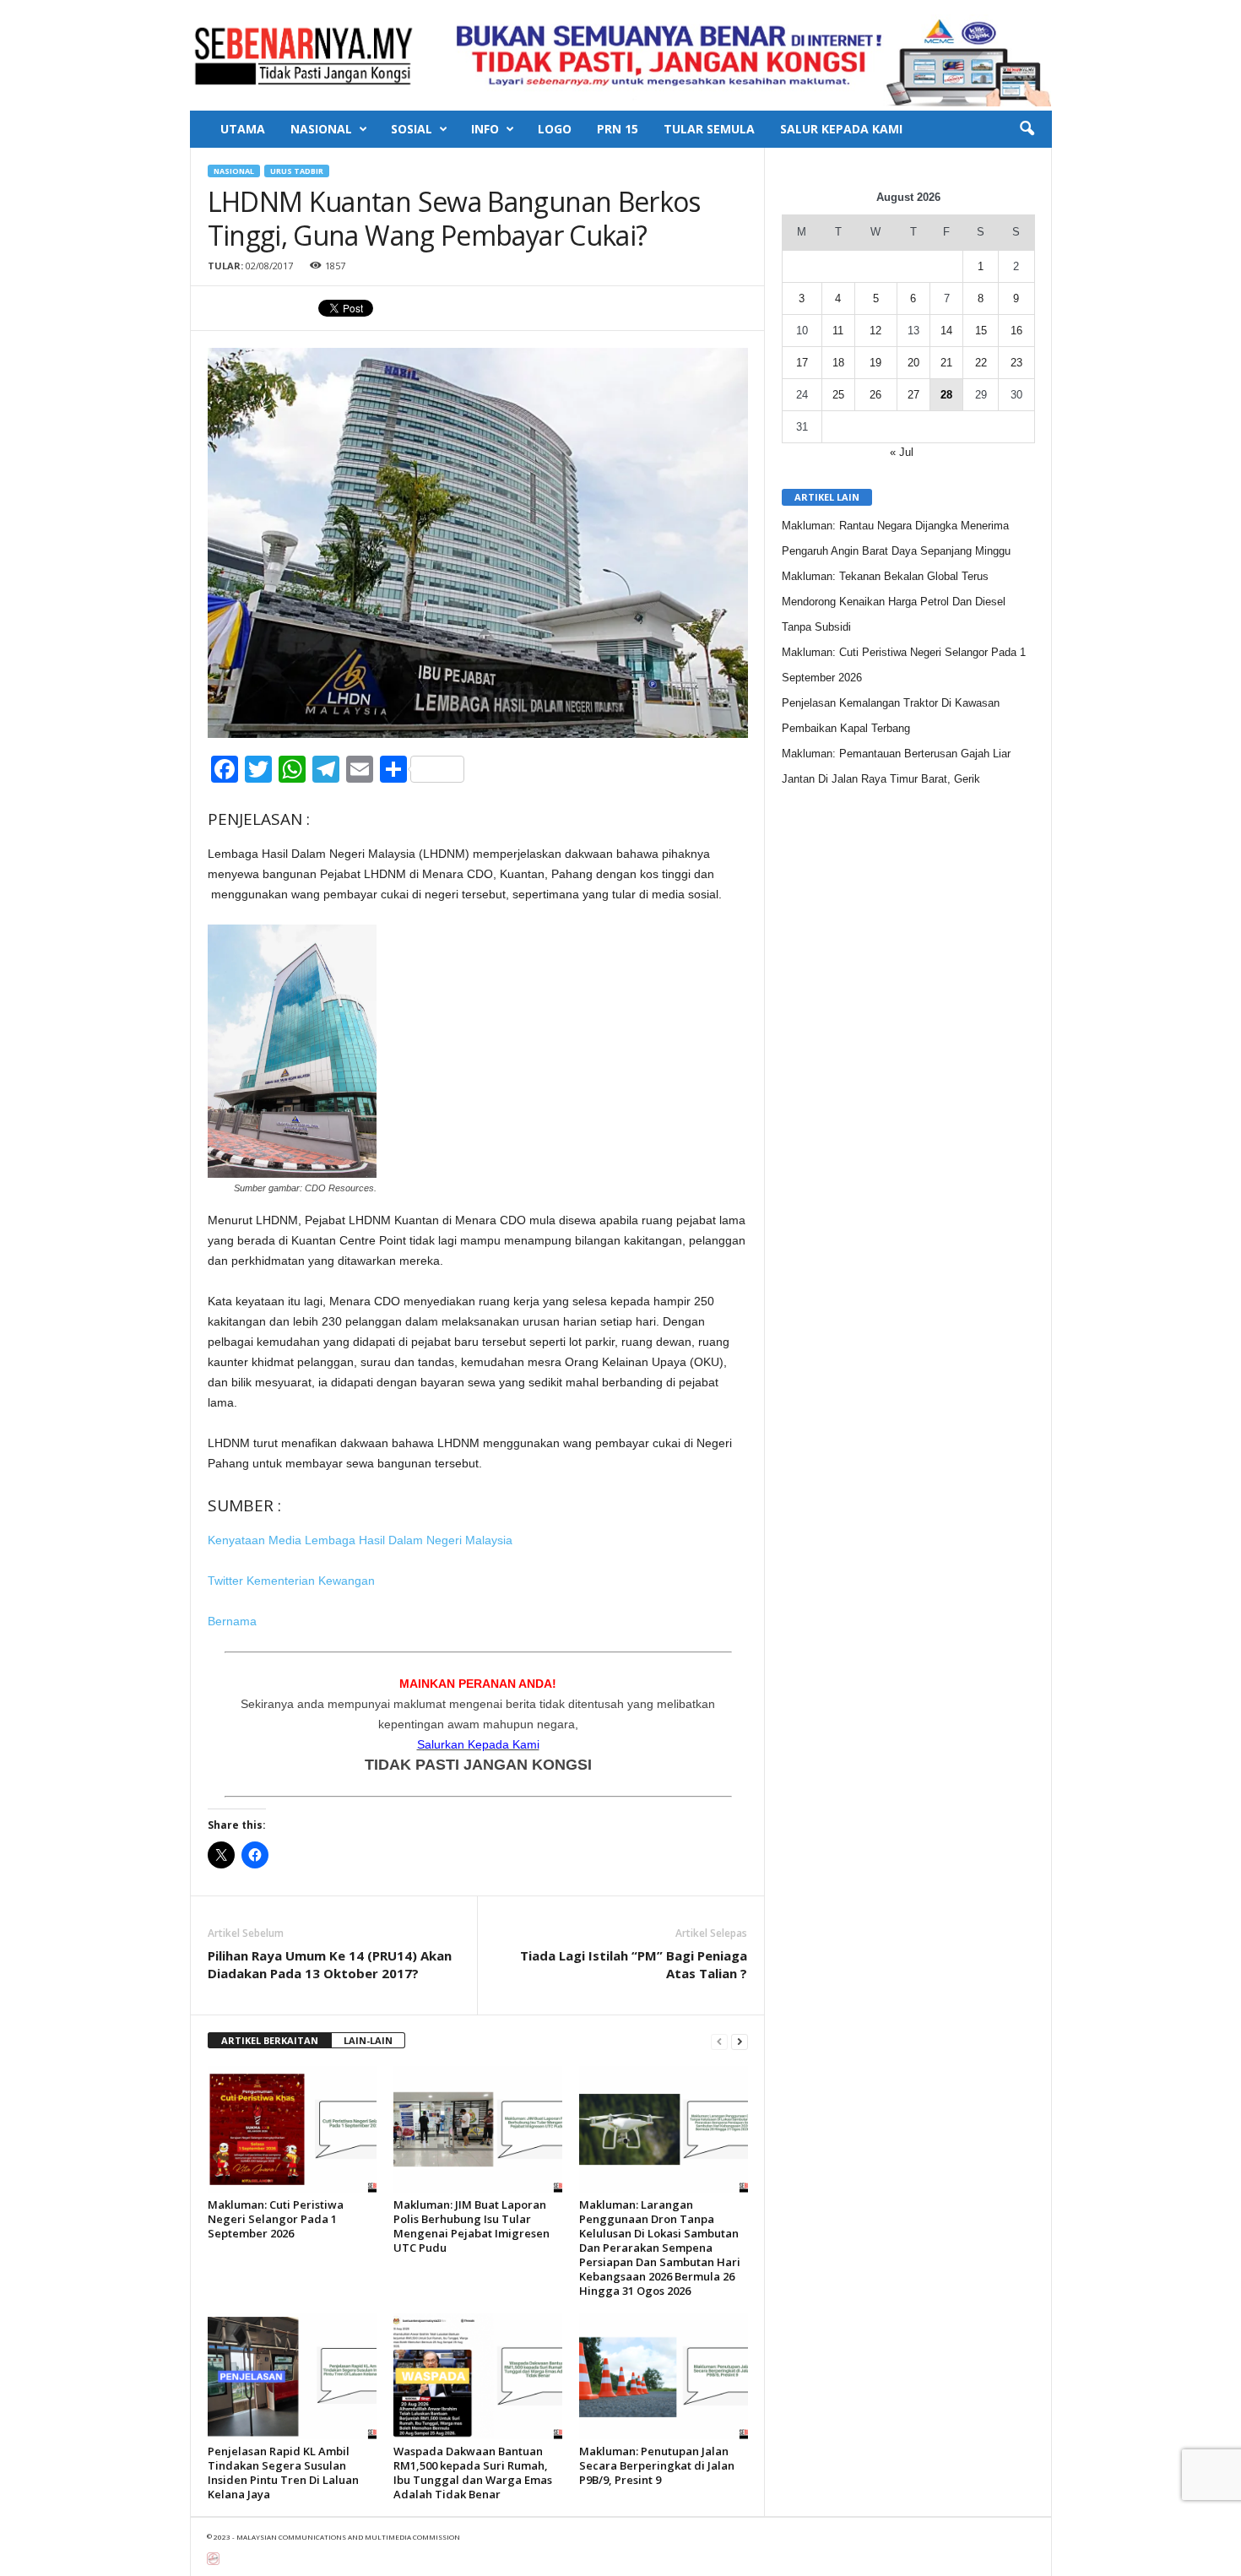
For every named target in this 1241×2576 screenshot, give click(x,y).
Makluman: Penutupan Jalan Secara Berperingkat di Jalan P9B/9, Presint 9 (657, 2465)
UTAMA (243, 129)
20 (913, 363)
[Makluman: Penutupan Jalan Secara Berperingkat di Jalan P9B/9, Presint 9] (664, 2376)
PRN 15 (618, 129)
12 (875, 331)
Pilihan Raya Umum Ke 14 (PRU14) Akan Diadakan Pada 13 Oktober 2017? (330, 1964)
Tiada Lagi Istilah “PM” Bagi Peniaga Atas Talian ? (634, 1964)
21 (946, 363)
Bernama (232, 1621)
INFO (485, 129)
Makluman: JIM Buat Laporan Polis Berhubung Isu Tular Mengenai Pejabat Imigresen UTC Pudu (471, 2226)
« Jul (902, 452)
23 (1016, 363)
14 (946, 331)
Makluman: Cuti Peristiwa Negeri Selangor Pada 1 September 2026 (276, 2219)
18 (838, 363)
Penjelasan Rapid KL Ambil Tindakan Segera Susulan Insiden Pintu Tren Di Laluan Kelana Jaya (283, 2473)
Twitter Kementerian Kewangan (293, 1581)
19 (875, 363)
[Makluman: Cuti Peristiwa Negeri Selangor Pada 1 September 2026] (292, 2129)
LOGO (555, 129)
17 (802, 363)
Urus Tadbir (297, 171)
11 (838, 331)
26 (875, 395)
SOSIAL (412, 129)
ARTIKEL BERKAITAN (270, 2040)
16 (1016, 331)
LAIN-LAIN (368, 2040)
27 (913, 395)
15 (981, 331)
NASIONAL (321, 129)
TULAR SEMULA (709, 129)
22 (981, 363)
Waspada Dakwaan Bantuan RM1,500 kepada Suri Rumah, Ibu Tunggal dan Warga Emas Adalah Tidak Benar (473, 2473)
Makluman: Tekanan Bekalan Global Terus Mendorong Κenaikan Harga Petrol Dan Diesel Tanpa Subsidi (894, 602)
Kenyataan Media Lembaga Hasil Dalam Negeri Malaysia (360, 1540)
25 (838, 395)
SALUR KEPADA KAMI (841, 129)
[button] (1027, 129)
